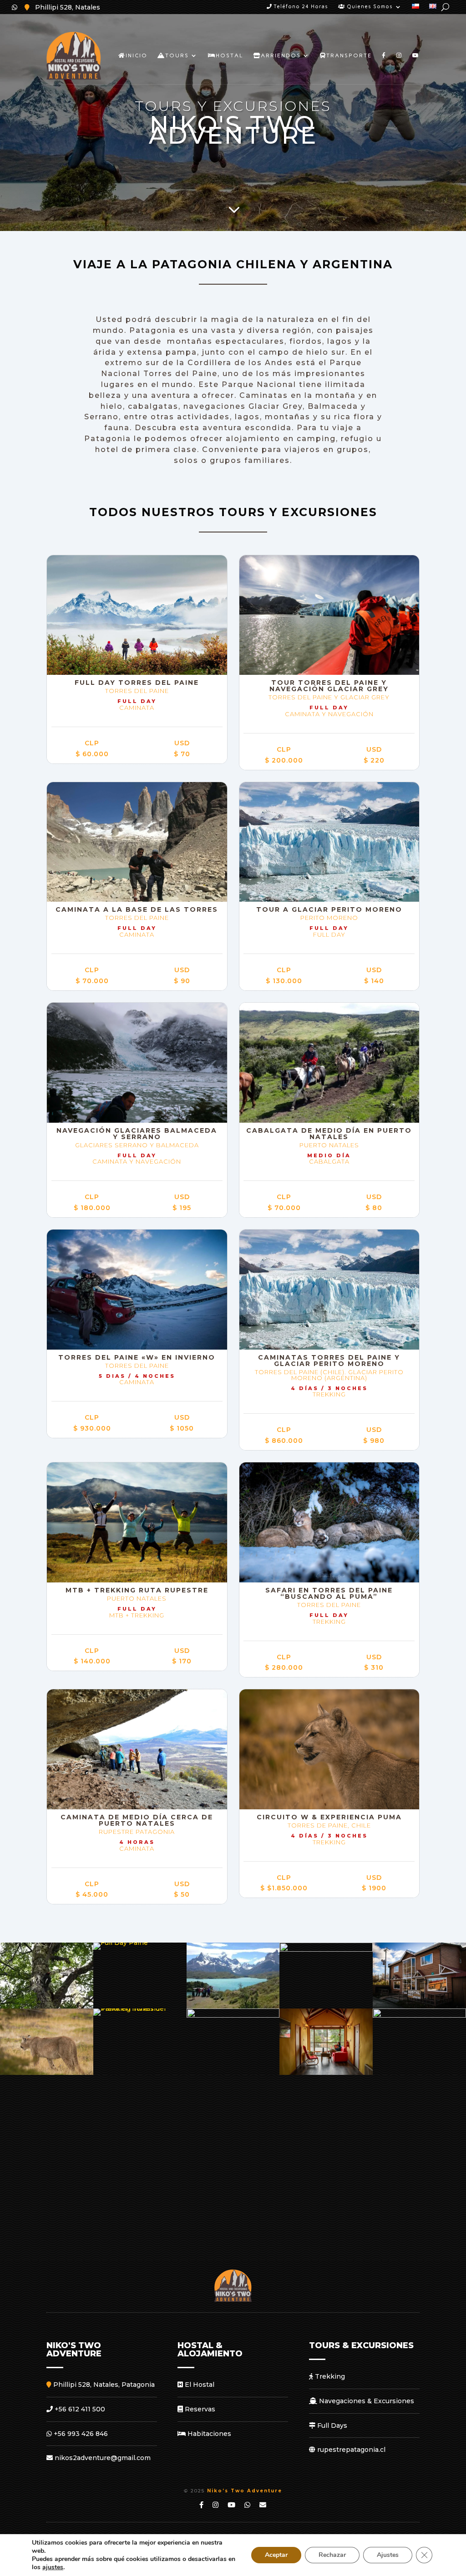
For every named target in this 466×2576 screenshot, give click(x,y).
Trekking (329, 2376)
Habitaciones (208, 2434)
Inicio (137, 55)
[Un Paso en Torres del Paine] (233, 2006)
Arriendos (281, 55)
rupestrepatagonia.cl (350, 2450)
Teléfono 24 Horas (300, 7)
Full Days (331, 2425)
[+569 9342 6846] (15, 7)
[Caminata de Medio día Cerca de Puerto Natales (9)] (326, 1949)
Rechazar (332, 2555)
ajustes (53, 2567)
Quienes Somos (369, 7)
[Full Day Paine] (121, 1943)
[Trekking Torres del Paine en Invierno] (140, 2009)
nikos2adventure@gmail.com (102, 2458)
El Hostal (199, 2385)
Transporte (349, 55)
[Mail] (263, 2505)
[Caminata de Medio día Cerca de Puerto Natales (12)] (419, 2015)
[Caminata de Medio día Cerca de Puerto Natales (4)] (47, 2006)
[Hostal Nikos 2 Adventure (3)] (419, 2006)
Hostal (230, 55)
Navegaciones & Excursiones (366, 2401)
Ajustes (388, 2555)
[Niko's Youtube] (202, 2505)
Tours (177, 55)
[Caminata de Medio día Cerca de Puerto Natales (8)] (233, 2015)
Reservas (199, 2409)
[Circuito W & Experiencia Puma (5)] (47, 2073)
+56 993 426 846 (80, 2434)
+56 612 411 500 (79, 2409)
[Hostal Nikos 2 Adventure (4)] (326, 2073)
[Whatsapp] (248, 2505)
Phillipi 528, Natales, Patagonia (103, 2385)
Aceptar (276, 2555)
